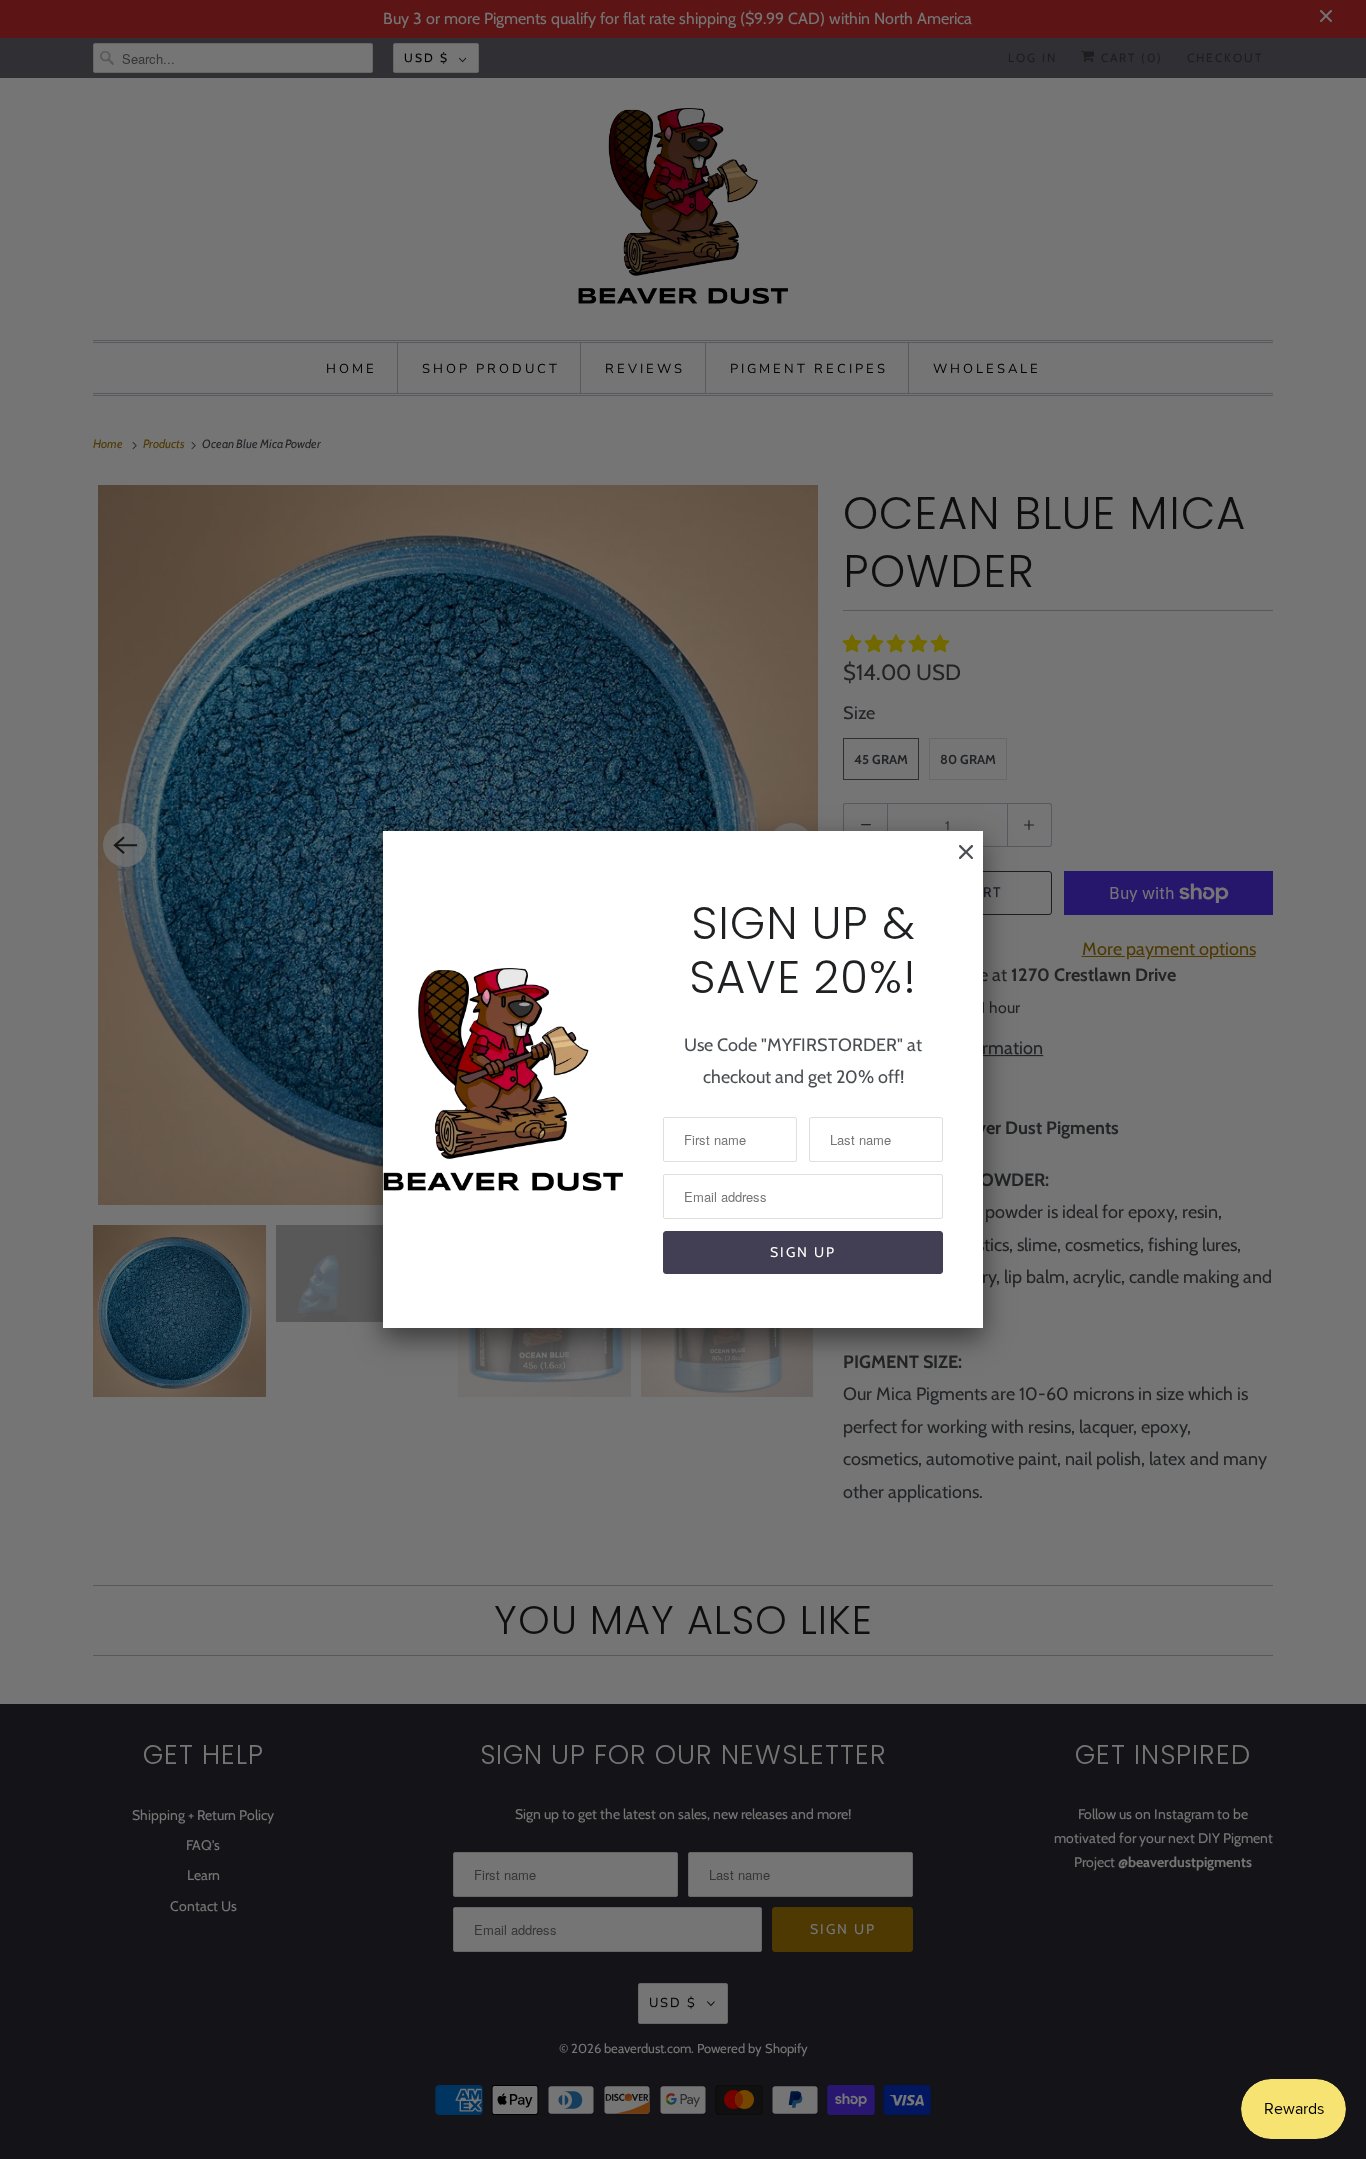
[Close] (956, 862)
